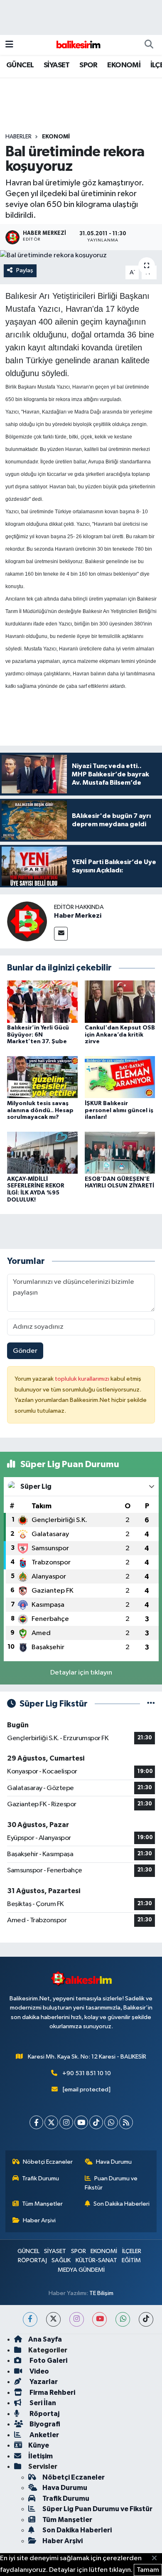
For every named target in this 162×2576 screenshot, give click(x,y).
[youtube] (99, 2319)
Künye (39, 2445)
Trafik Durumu (40, 2178)
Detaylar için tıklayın (81, 1673)
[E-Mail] (61, 934)
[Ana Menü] (9, 45)
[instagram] (77, 2319)
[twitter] (53, 2319)
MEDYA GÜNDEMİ (81, 2270)
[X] (51, 2122)
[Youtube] (81, 2122)
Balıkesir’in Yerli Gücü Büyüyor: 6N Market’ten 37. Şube (38, 1035)
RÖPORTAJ (32, 2260)
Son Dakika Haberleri (121, 2204)
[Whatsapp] (111, 2122)
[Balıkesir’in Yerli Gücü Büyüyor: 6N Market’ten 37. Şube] (42, 1001)
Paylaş (25, 270)
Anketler (44, 2435)
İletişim (40, 2456)
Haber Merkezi (78, 916)
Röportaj (44, 2414)
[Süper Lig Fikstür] (151, 1704)
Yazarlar (43, 2382)
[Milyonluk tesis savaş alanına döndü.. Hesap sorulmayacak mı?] (42, 1077)
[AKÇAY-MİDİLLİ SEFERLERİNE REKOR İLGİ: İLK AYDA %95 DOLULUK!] (42, 1152)
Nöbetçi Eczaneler (48, 2162)
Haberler (18, 137)
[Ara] (149, 45)
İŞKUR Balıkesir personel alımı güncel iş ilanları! (119, 1111)
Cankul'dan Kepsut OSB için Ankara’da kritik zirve (120, 1035)
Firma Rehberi (52, 2393)
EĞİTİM (131, 2260)
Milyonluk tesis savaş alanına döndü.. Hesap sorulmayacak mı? (40, 1111)
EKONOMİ (124, 65)
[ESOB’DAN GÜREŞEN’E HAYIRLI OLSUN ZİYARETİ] (120, 1152)
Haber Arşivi (39, 2220)
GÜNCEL (20, 65)
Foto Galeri (48, 2361)
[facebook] (30, 2319)
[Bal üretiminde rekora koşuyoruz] (81, 256)
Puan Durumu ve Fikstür (111, 2183)
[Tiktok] (96, 2122)
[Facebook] (36, 2122)
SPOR (88, 65)
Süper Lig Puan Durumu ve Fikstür (97, 2509)
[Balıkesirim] (77, 45)
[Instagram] (66, 2122)
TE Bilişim (101, 2293)
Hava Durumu (114, 2162)
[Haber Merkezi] (27, 921)
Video (39, 2371)
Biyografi (44, 2424)
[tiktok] (146, 2319)
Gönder (25, 1351)
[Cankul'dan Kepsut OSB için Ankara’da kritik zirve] (120, 1001)
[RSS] (126, 2122)
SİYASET (57, 65)
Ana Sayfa (45, 2339)
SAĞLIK (61, 2260)
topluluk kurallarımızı (83, 1379)
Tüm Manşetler (42, 2204)
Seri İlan (42, 2403)
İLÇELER (132, 2251)
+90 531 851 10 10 (87, 2073)
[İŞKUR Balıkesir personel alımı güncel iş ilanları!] (120, 1077)
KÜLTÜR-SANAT (96, 2260)
